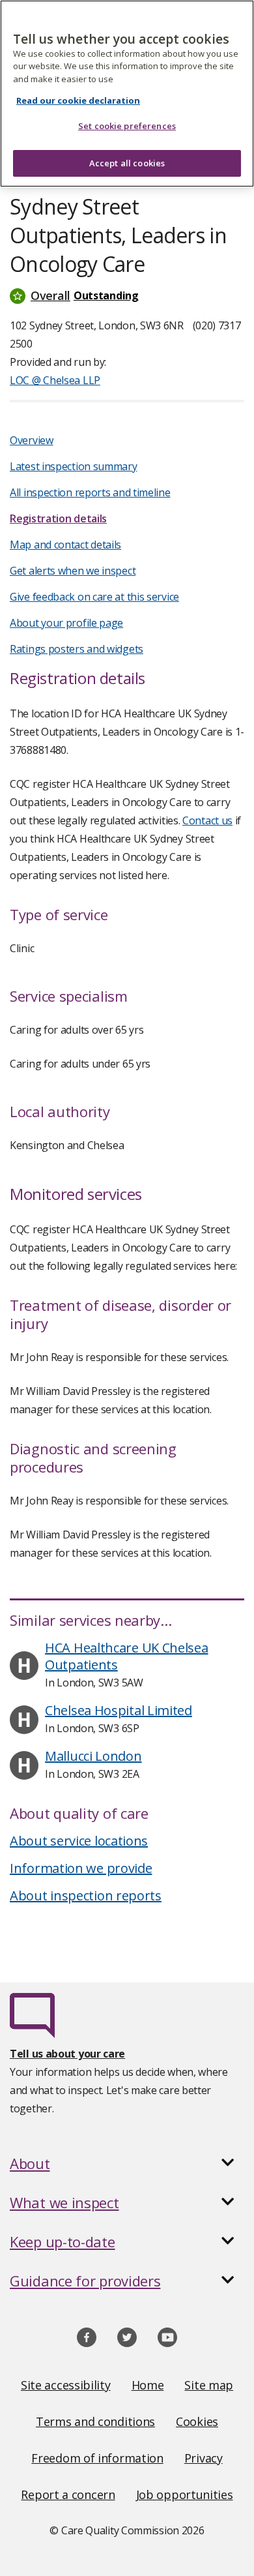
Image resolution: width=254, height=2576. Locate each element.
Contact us (207, 820)
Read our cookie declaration (78, 100)
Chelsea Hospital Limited (119, 1710)
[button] (127, 295)
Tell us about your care (67, 2054)
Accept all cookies (127, 163)
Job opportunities (185, 2494)
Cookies (197, 2421)
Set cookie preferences (127, 126)
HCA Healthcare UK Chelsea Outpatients (127, 1656)
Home (148, 2385)
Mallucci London (93, 1756)
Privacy (204, 2458)
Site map (209, 2385)
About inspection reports (86, 1895)
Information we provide (81, 1868)
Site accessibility (66, 2385)
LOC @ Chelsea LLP (55, 380)
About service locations (79, 1841)
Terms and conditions (95, 2421)
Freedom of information (97, 2458)
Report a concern (68, 2494)
